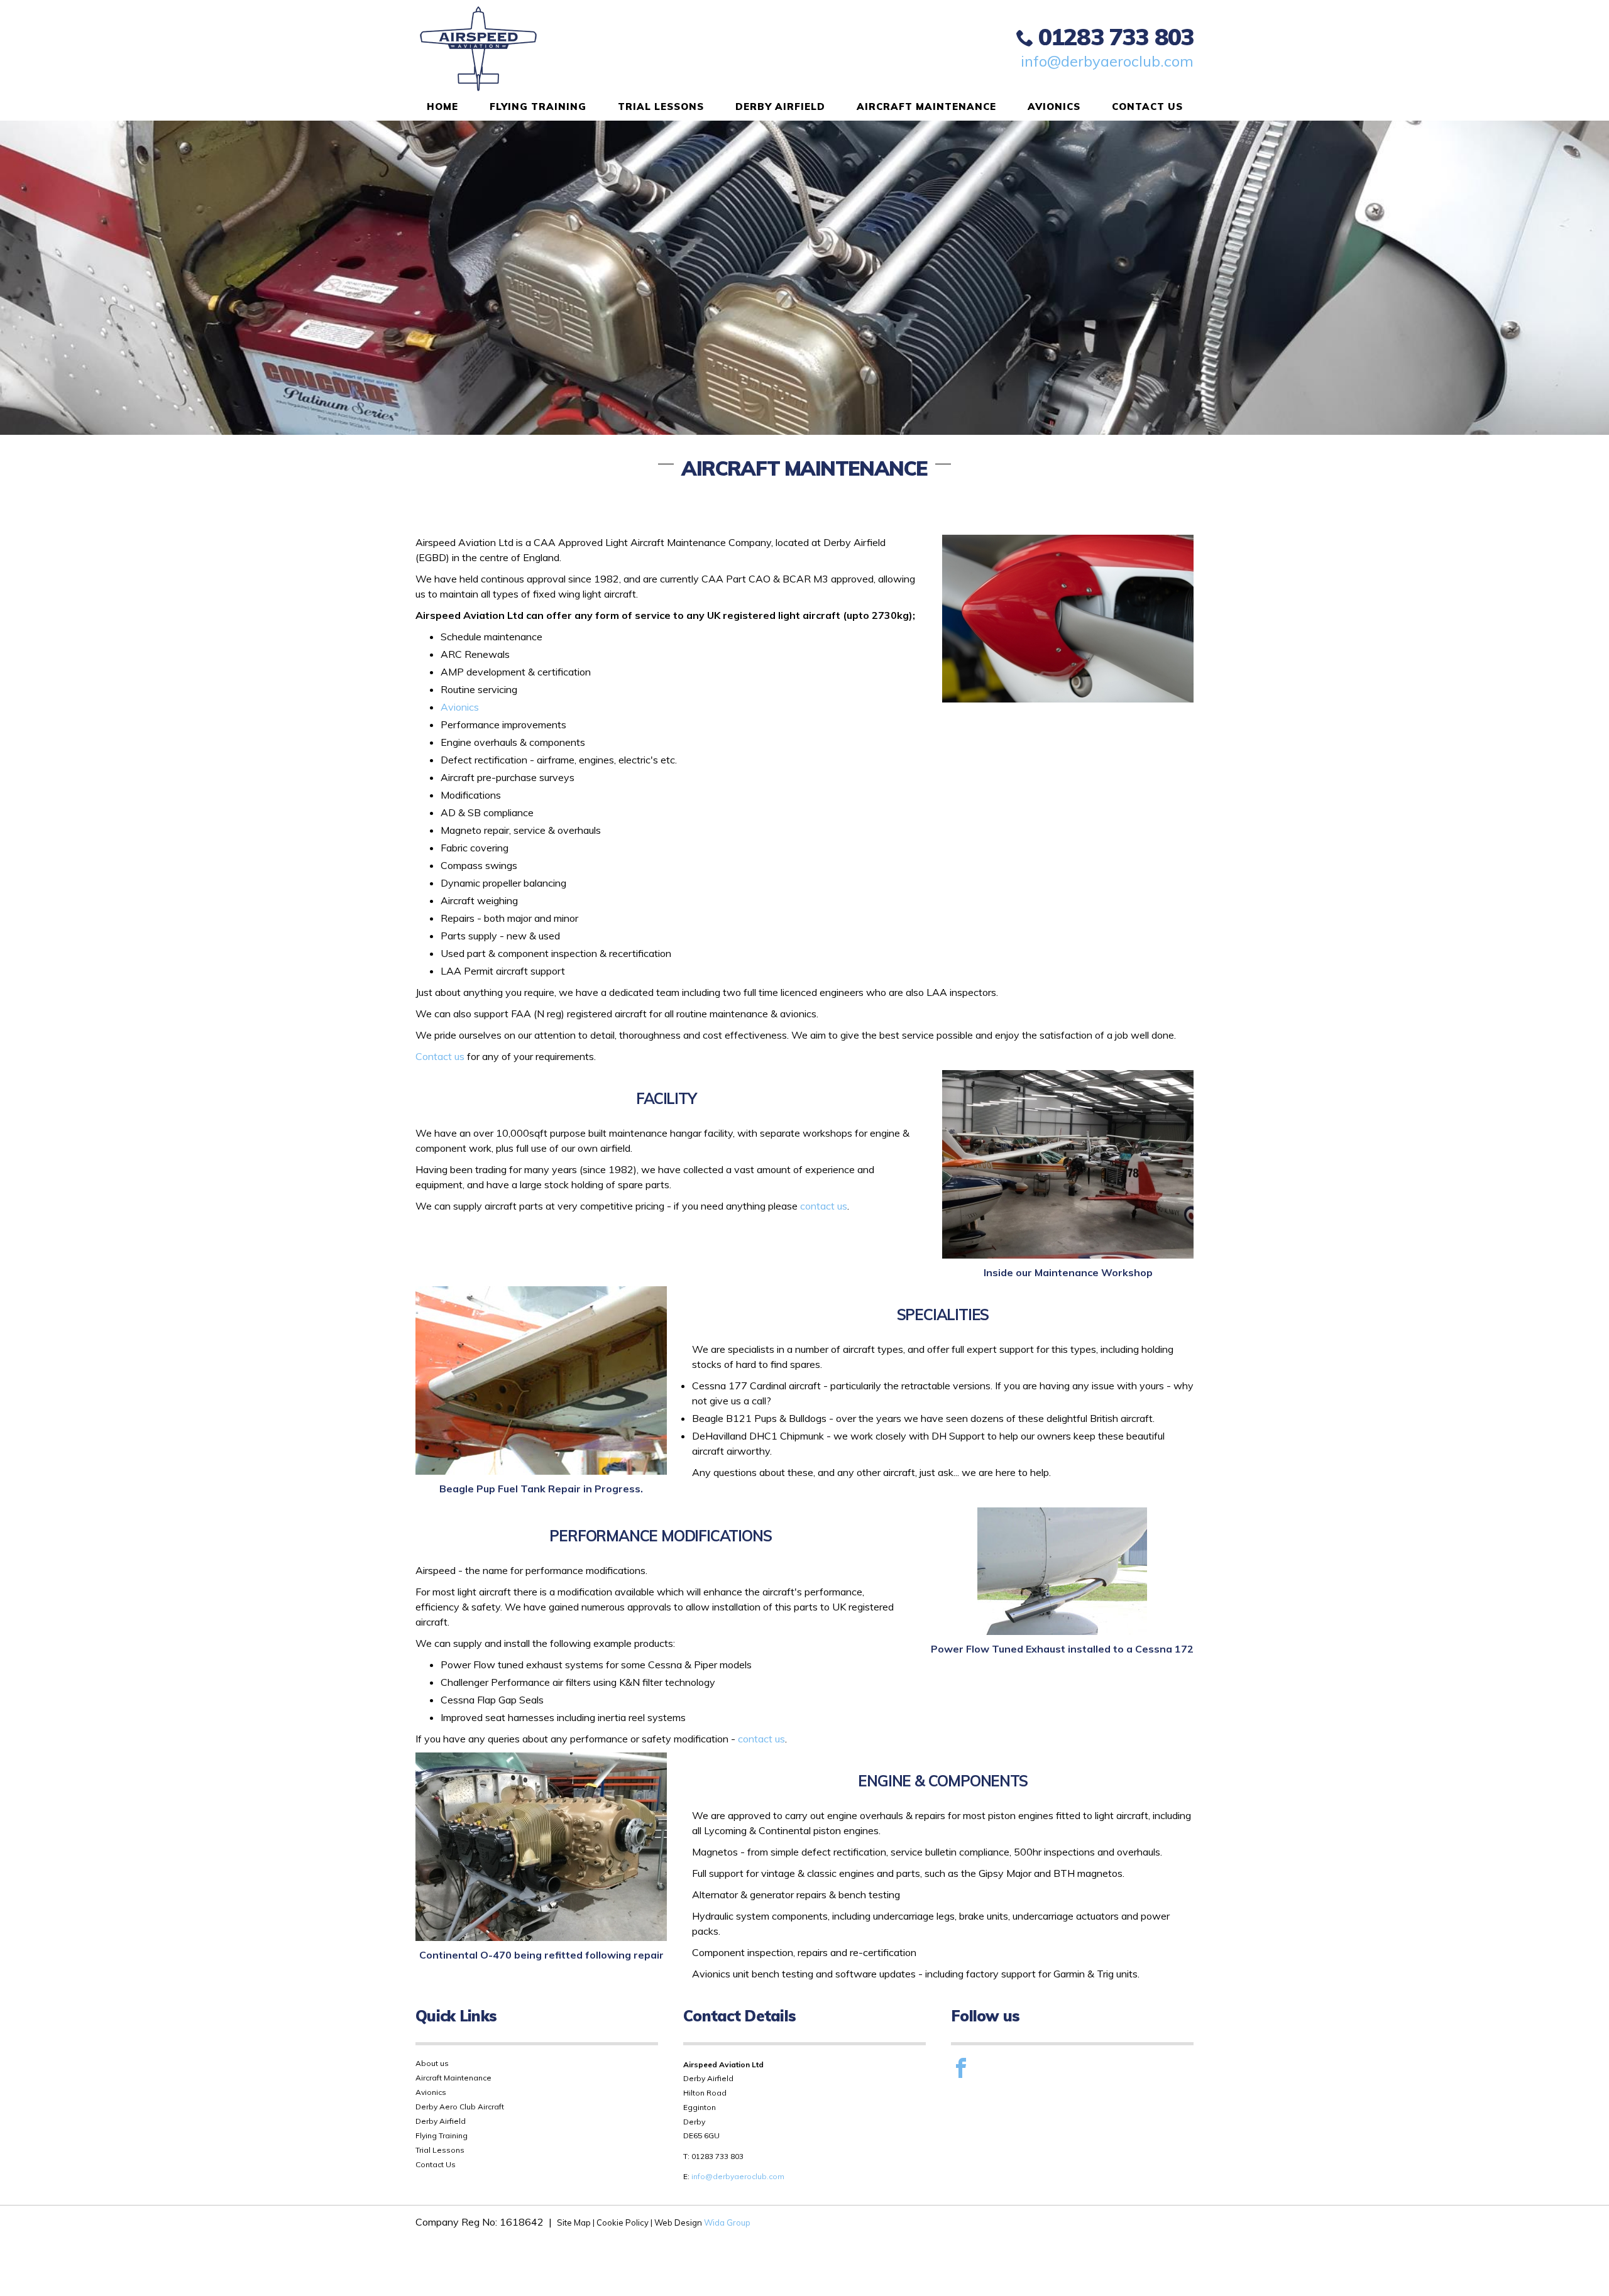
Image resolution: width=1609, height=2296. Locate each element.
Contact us (440, 1056)
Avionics (1054, 107)
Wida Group (727, 2222)
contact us (824, 1206)
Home (442, 107)
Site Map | (577, 2222)
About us (432, 2063)
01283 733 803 (1116, 36)
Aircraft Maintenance (926, 107)
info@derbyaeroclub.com (1107, 61)
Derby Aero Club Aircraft (460, 2107)
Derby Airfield (780, 107)
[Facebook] (961, 2068)
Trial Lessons (661, 107)
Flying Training (538, 107)
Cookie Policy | (624, 2222)
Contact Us (1147, 107)
